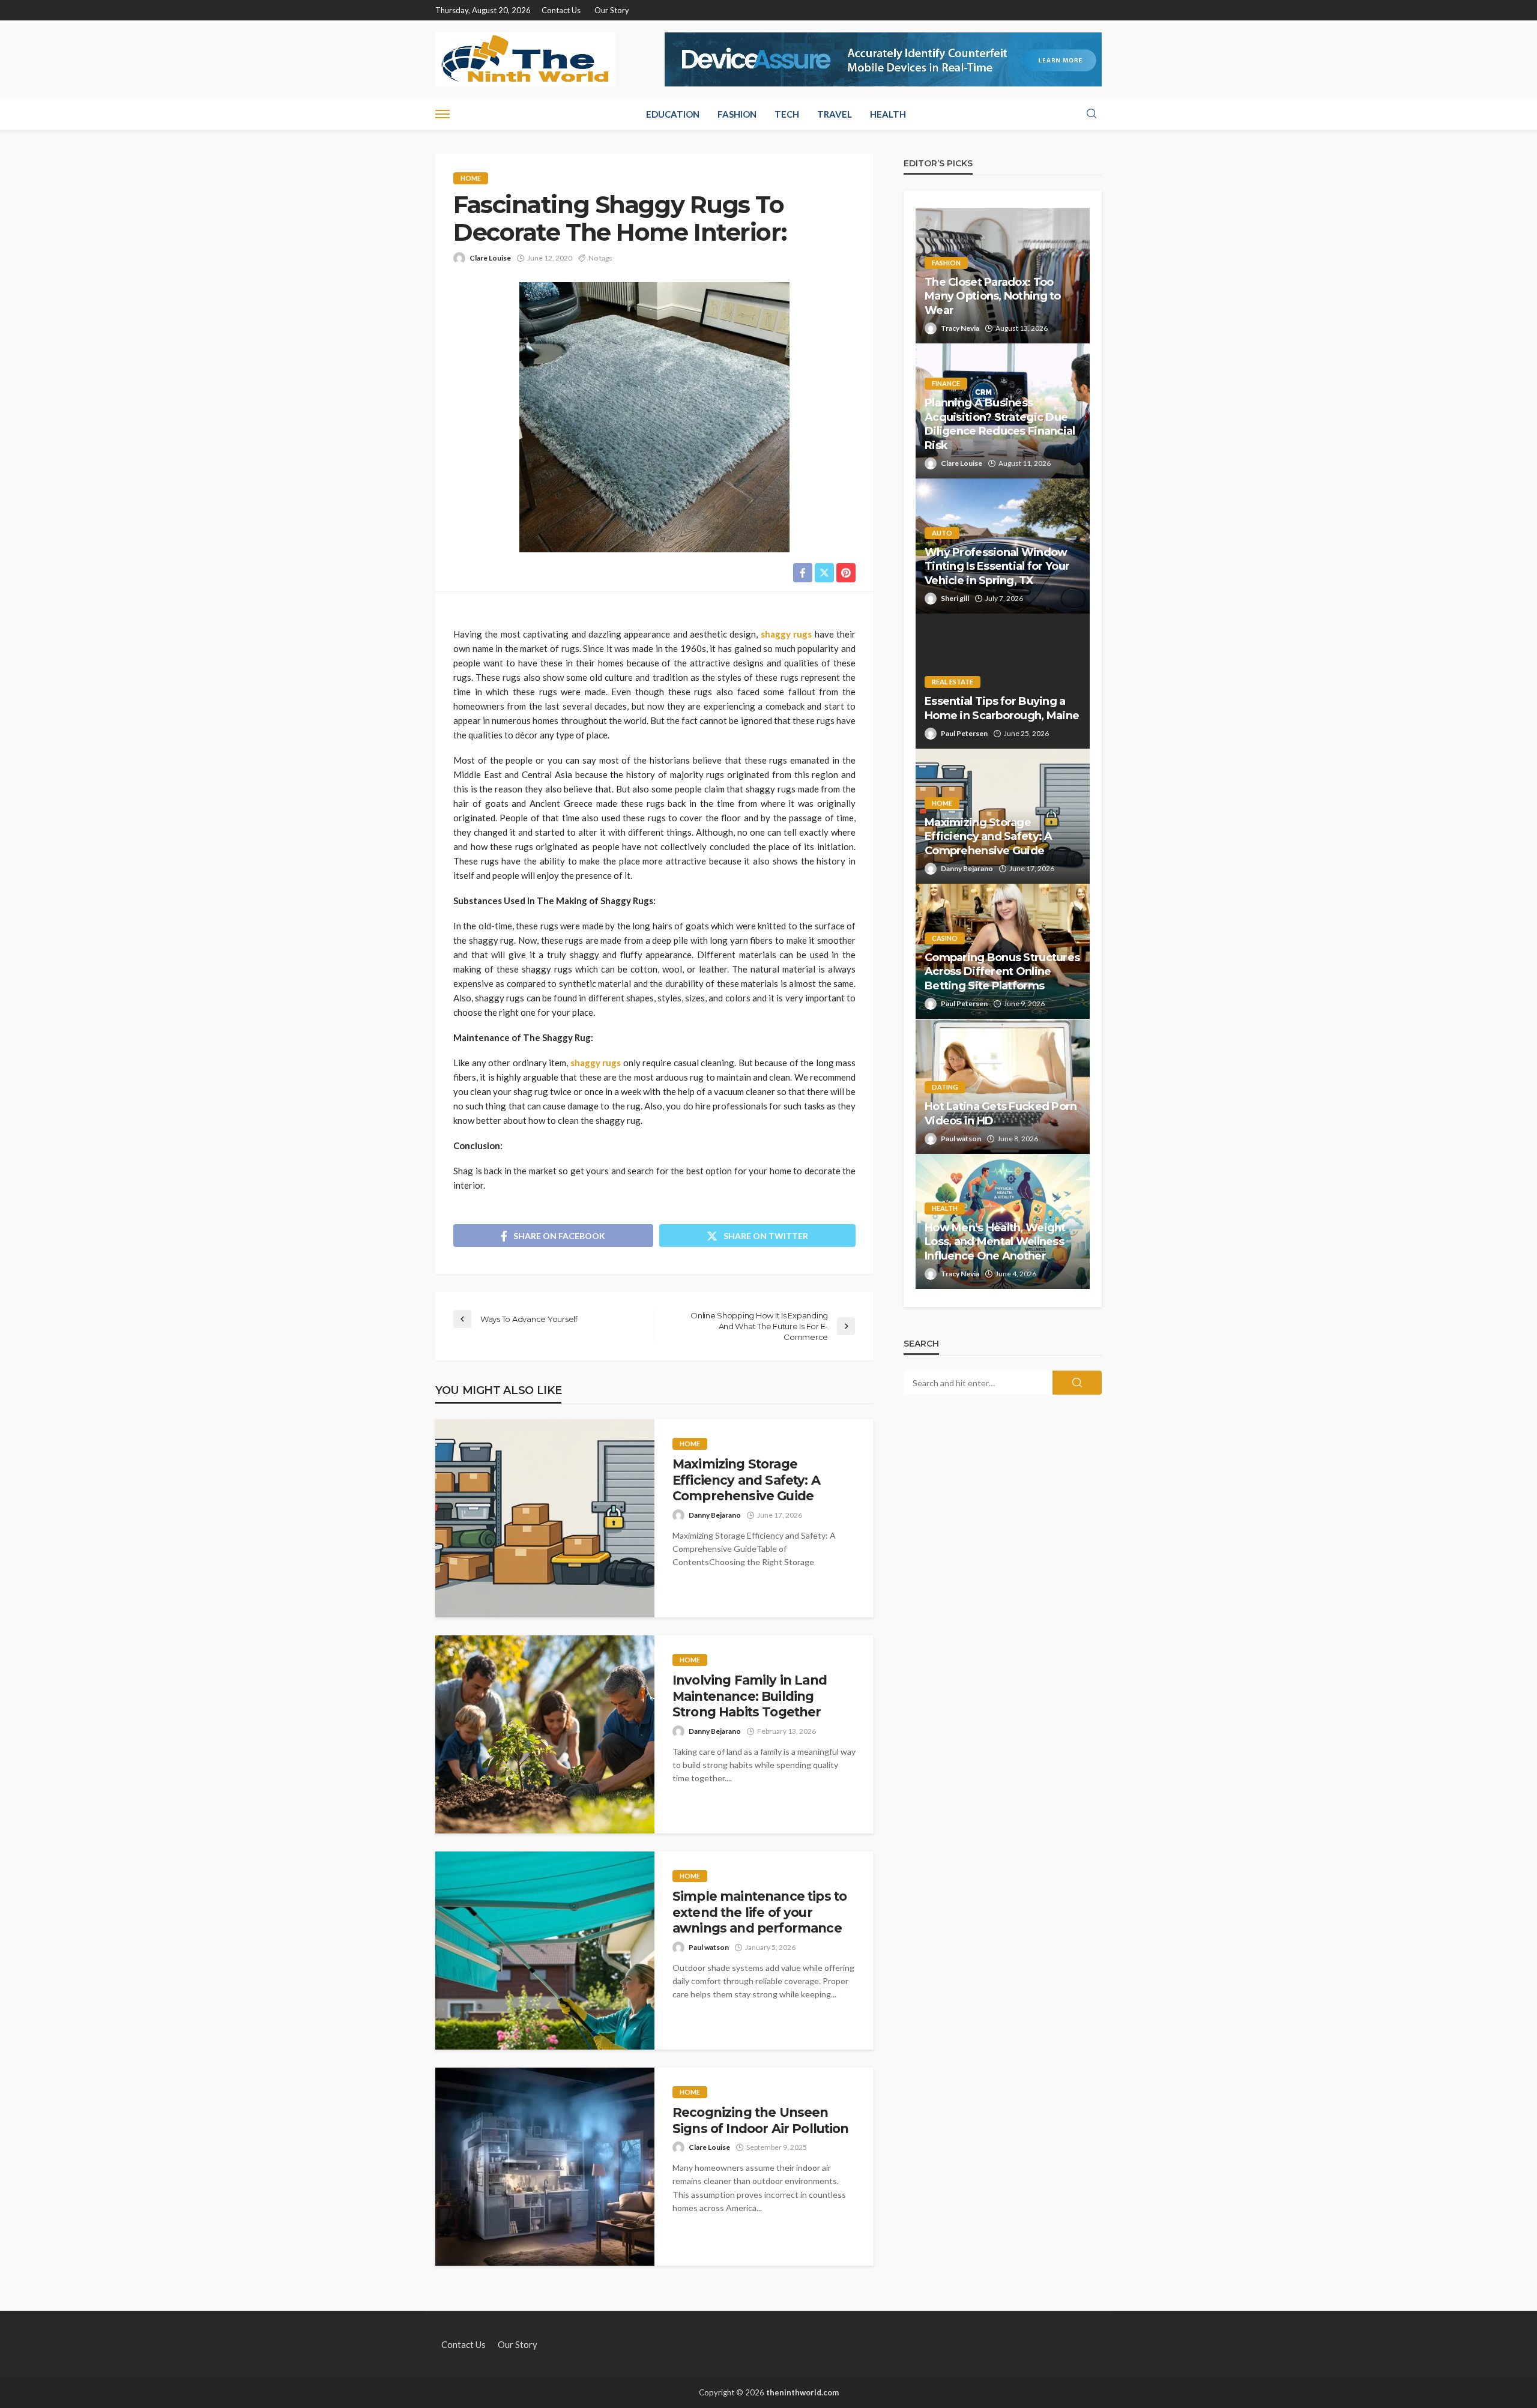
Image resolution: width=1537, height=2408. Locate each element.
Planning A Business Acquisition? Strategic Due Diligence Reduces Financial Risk (1000, 424)
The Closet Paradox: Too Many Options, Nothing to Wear (993, 296)
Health (888, 114)
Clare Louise (490, 258)
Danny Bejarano (715, 1515)
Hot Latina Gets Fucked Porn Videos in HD (1001, 1113)
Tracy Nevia (960, 328)
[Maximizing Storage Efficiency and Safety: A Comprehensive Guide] (545, 1518)
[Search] (1092, 114)
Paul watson (709, 1947)
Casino (945, 938)
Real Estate (953, 682)
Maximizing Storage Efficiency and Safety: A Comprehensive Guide (746, 1480)
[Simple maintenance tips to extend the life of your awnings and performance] (545, 1951)
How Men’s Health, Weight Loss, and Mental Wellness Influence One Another (995, 1242)
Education (673, 114)
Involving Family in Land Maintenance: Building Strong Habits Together (750, 1696)
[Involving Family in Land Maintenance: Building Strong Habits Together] (545, 1734)
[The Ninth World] (525, 59)
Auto (942, 533)
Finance (946, 383)
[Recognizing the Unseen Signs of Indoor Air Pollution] (545, 2167)
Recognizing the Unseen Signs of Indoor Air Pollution (761, 2120)
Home (471, 178)
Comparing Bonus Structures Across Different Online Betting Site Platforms (1002, 972)
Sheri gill (955, 598)
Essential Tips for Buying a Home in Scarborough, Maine (1002, 708)
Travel (835, 114)
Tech (787, 114)
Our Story (612, 10)
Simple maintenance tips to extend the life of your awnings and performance (759, 1912)
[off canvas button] (442, 114)
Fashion (737, 114)
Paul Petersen (964, 733)
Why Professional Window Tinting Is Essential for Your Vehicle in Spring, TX (997, 566)
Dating (945, 1087)
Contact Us (561, 10)
